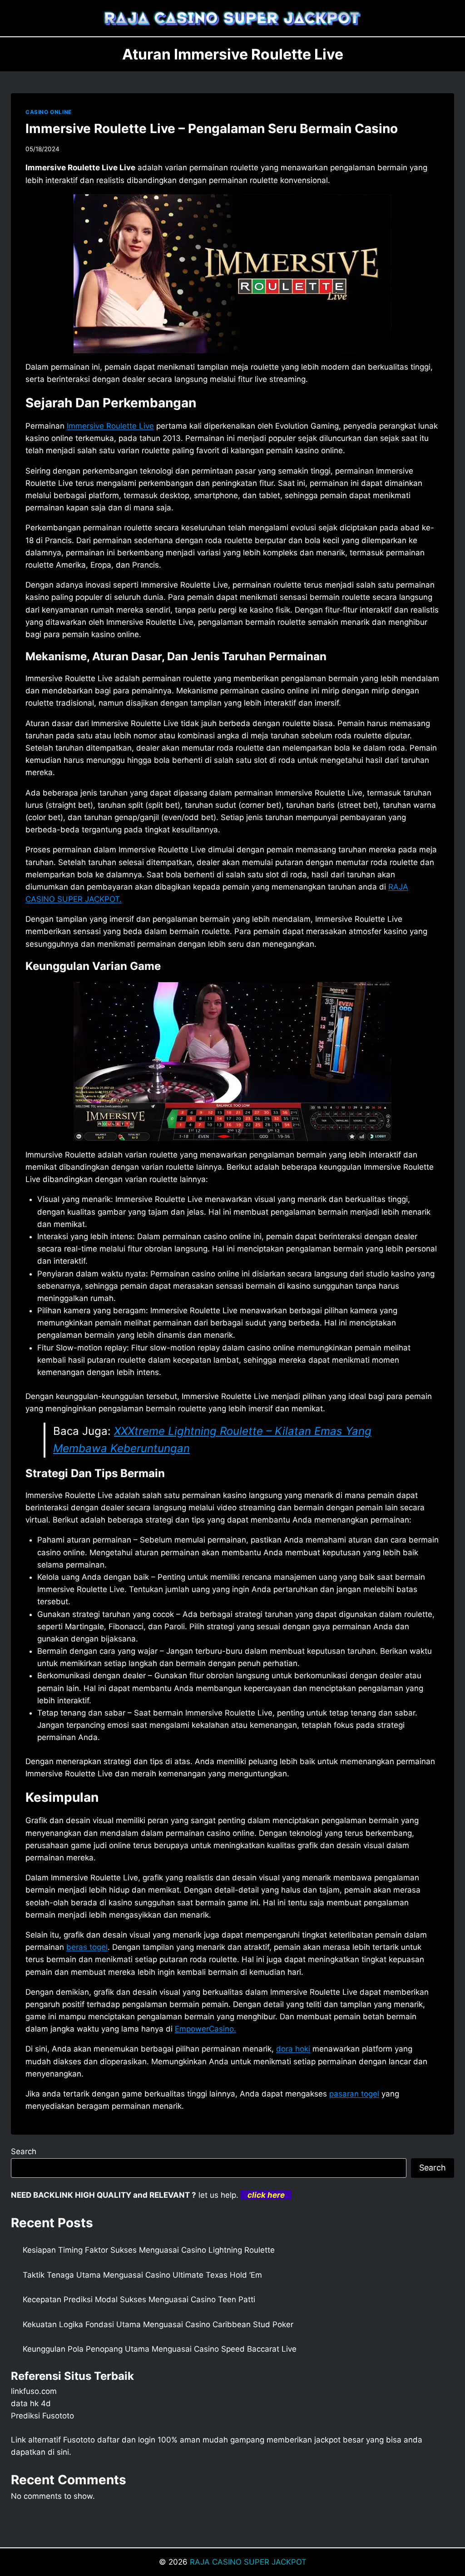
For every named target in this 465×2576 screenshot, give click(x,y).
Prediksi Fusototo (42, 2416)
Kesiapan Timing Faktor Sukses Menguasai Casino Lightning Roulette (149, 2250)
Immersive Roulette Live (110, 426)
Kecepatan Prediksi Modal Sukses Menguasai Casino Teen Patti (139, 2299)
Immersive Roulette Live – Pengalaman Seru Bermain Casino (212, 129)
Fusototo (79, 2440)
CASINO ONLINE (49, 112)
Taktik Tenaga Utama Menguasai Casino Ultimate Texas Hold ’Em (142, 2275)
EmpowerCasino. (205, 2029)
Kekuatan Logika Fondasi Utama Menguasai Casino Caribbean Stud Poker (158, 2324)
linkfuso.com (34, 2391)
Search (24, 2151)
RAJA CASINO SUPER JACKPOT (248, 2562)
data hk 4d (31, 2403)
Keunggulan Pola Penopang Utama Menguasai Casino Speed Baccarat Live (160, 2349)
